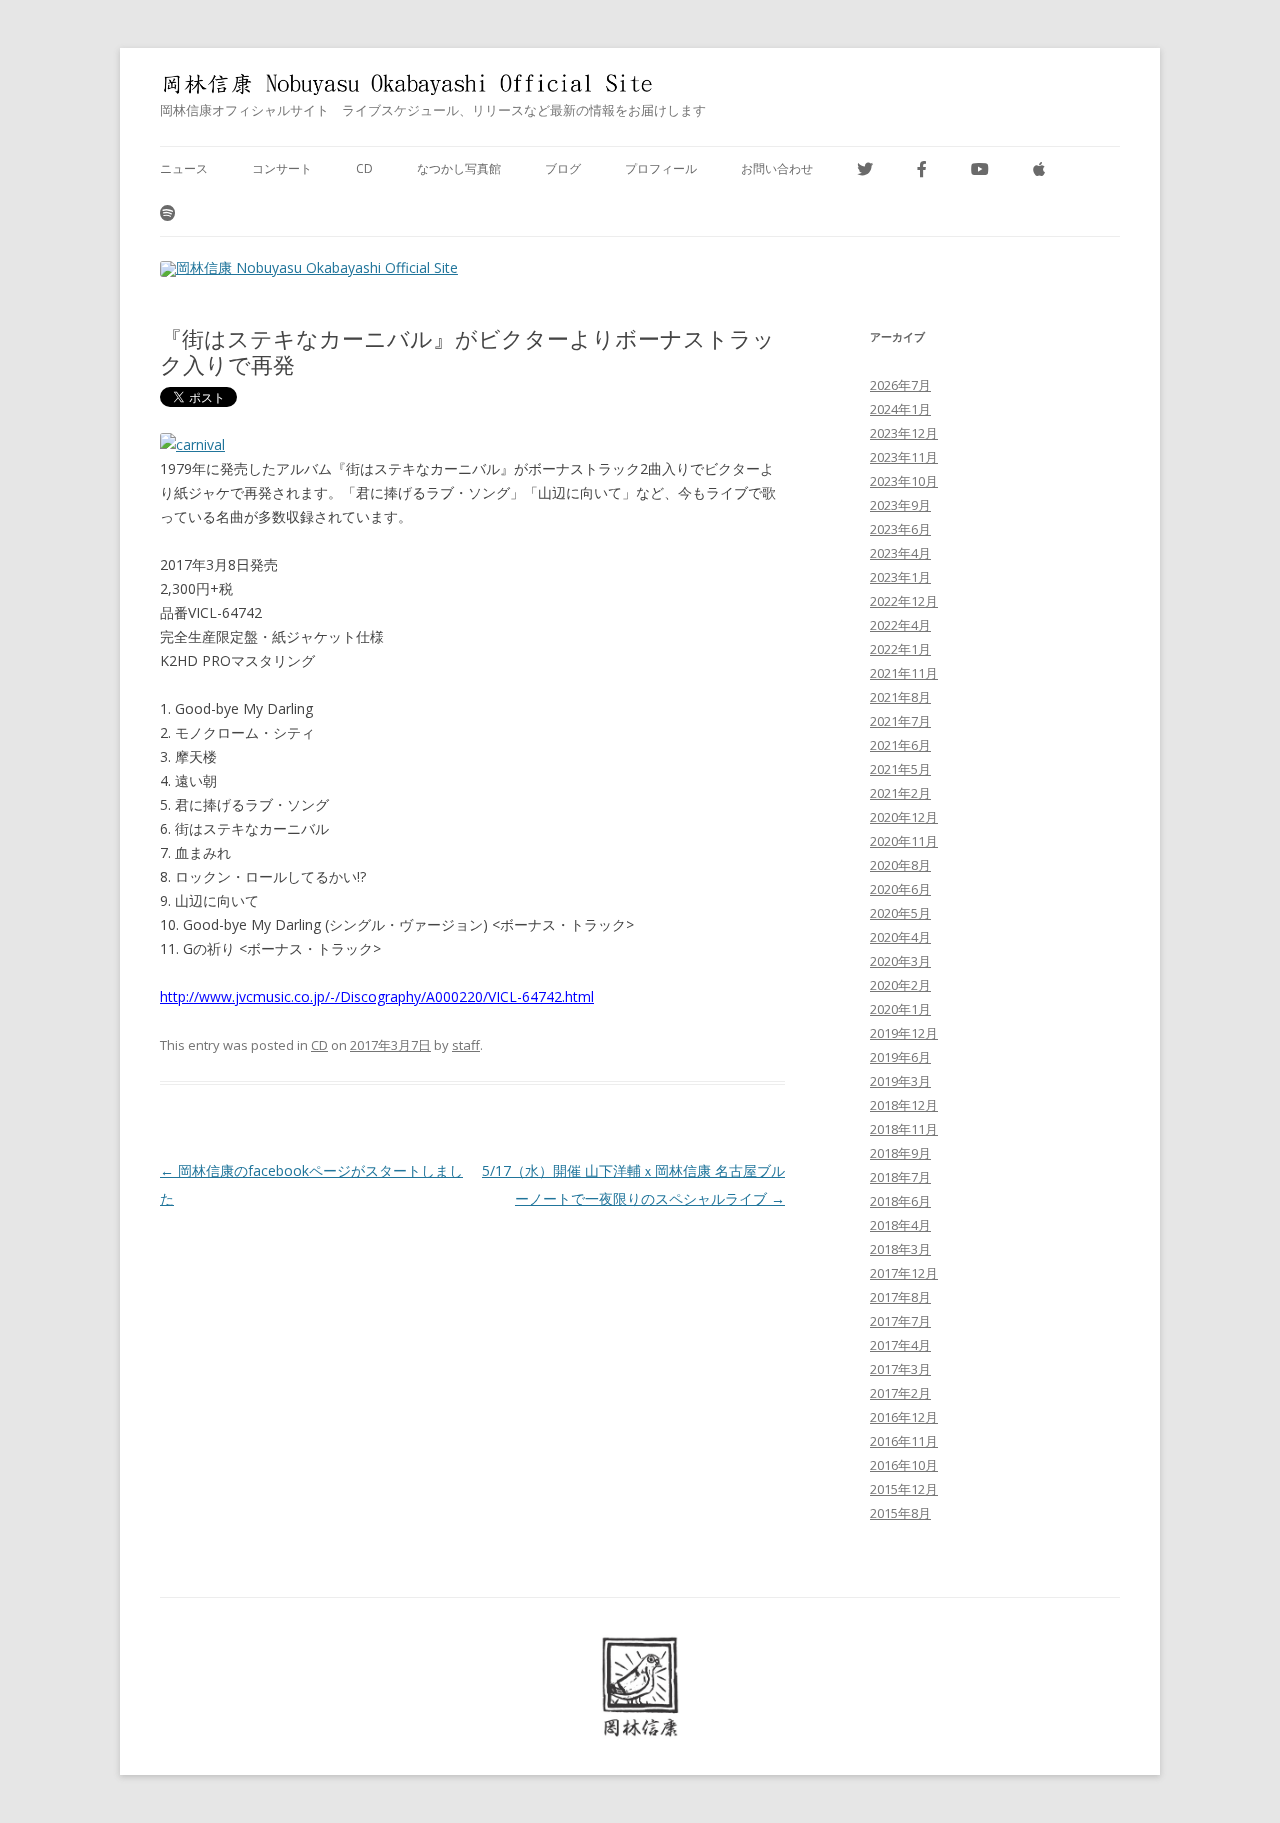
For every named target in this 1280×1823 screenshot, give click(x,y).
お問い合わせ (777, 168)
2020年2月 (900, 985)
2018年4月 (900, 1225)
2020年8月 (900, 865)
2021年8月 (900, 697)
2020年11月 (904, 841)
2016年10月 (904, 1465)
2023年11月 (904, 457)
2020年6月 (900, 889)
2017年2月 (900, 1393)
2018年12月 (904, 1105)
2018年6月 (900, 1201)
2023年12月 (904, 433)
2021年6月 (900, 745)
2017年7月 (900, 1321)
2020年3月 (900, 961)
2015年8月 (900, 1513)
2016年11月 (904, 1441)
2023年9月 (900, 505)
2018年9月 (900, 1153)
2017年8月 (900, 1297)
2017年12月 (904, 1273)
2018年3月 (900, 1249)
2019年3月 (900, 1081)
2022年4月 (900, 625)
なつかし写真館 (459, 168)
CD (364, 168)
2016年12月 (904, 1417)
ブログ (563, 168)
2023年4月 (900, 553)
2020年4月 (900, 937)
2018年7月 (900, 1177)
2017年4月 (900, 1345)
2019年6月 (900, 1057)
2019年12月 (904, 1033)
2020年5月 (900, 913)
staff (466, 1045)
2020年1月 (900, 1009)
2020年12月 (904, 817)
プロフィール (661, 168)
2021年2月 (900, 793)
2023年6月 (900, 529)
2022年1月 (900, 649)
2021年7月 (900, 721)
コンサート (282, 168)
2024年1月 (900, 409)
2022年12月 (904, 601)
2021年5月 (900, 769)
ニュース (184, 168)
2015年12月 (904, 1489)
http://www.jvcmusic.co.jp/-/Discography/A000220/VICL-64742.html (377, 996)
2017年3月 (900, 1369)
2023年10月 (904, 481)
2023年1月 (900, 577)
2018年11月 (904, 1129)
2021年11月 (904, 673)
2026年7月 (900, 385)
